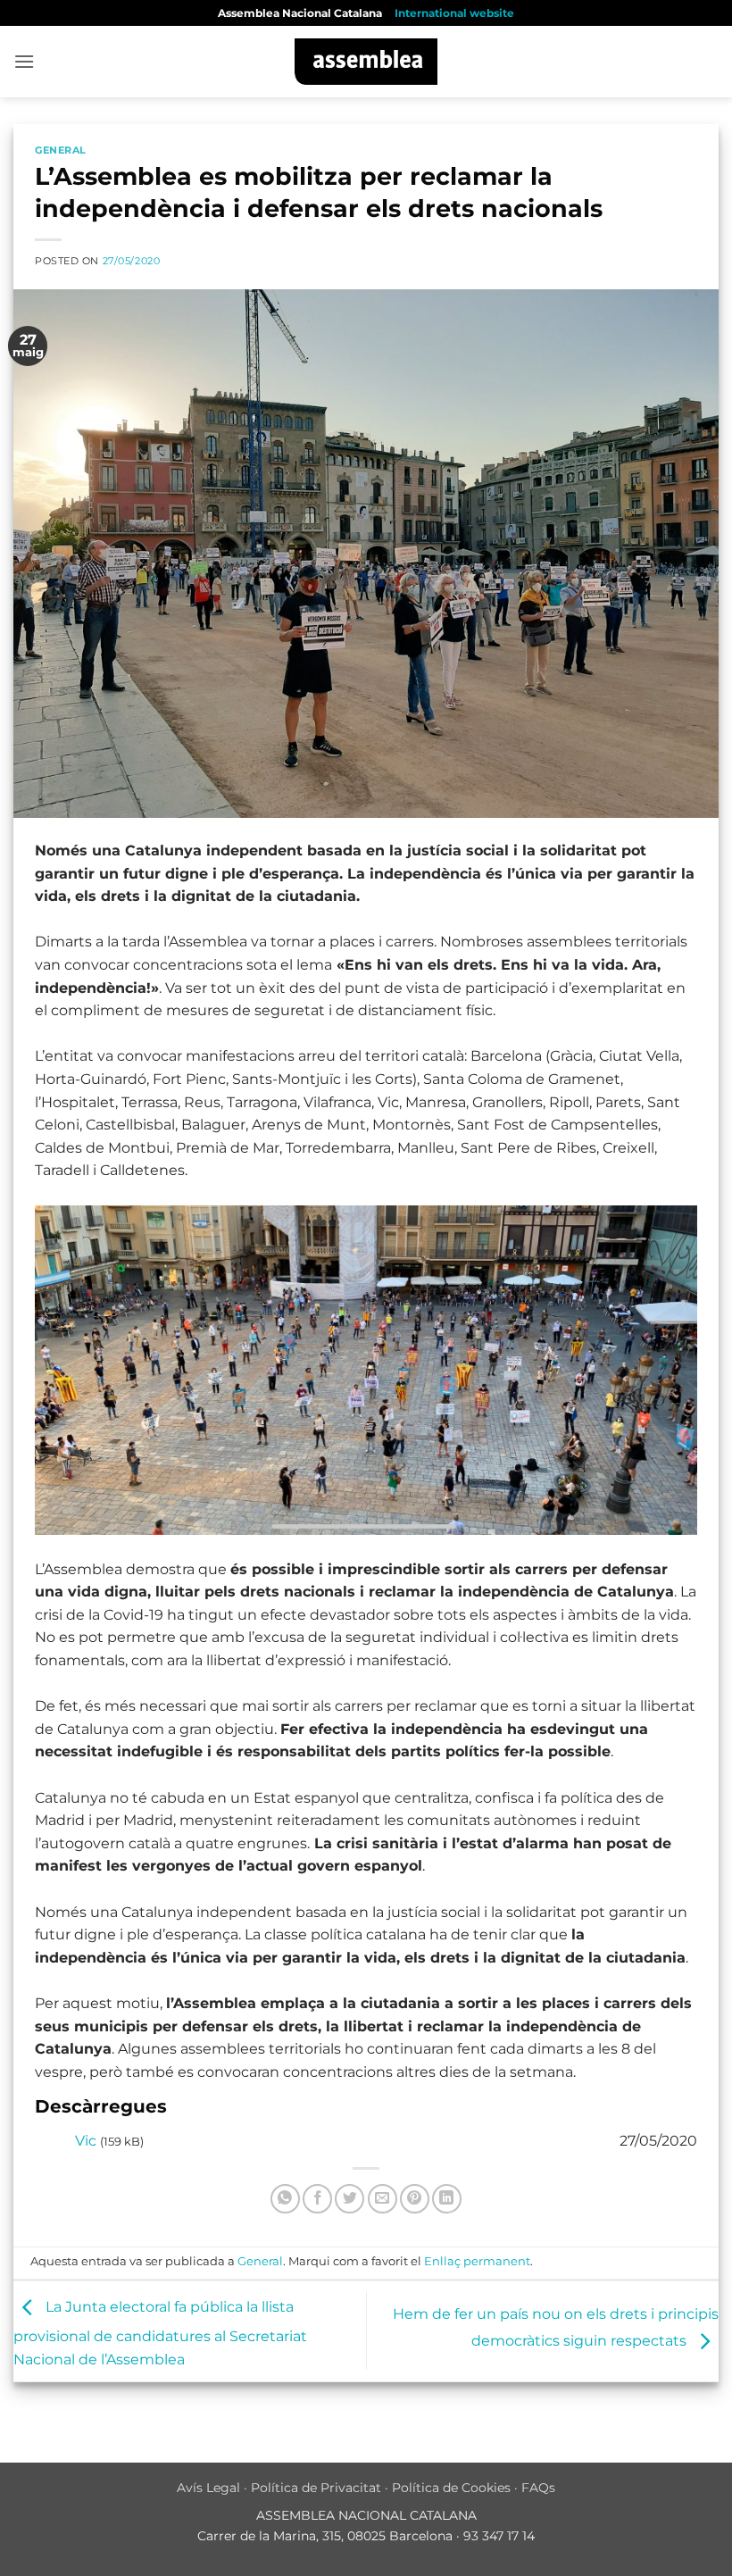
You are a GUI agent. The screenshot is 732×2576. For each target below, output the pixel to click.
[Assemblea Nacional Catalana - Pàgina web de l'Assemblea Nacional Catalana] (366, 62)
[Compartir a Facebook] (317, 2199)
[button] (24, 61)
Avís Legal (208, 2488)
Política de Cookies (451, 2488)
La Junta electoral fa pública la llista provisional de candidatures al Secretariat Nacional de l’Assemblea (160, 2333)
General (61, 150)
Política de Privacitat (316, 2488)
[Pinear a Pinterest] (415, 2199)
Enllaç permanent (477, 2261)
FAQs (538, 2488)
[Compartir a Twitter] (349, 2199)
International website (454, 13)
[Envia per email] (383, 2199)
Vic (86, 2141)
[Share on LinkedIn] (447, 2199)
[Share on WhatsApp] (285, 2199)
